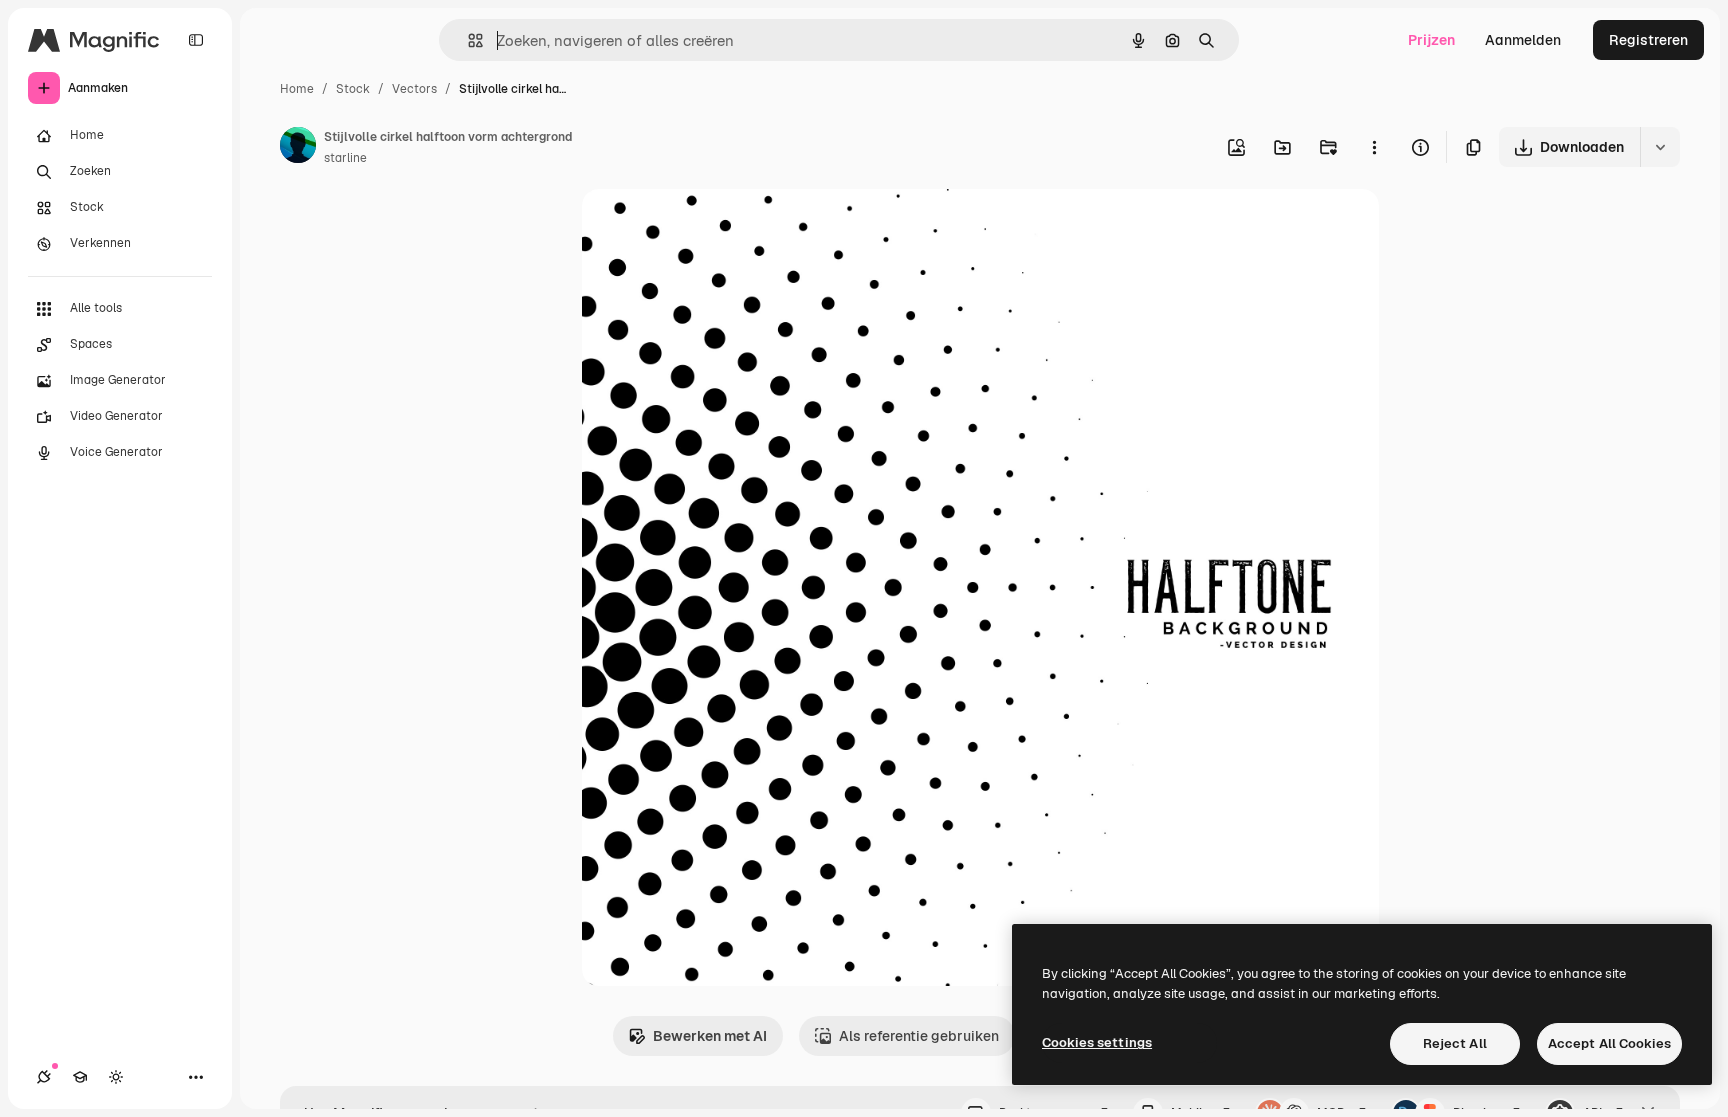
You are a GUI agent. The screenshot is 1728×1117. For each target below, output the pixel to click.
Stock (353, 89)
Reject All (1455, 1043)
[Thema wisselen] (116, 1077)
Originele (713, 227)
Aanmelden (1523, 40)
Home (297, 89)
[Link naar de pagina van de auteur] (298, 148)
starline (345, 158)
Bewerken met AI (710, 1036)
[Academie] (80, 1077)
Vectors (414, 89)
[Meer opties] (1374, 147)
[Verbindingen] (44, 1077)
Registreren (1648, 40)
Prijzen (1431, 40)
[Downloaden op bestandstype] (1660, 147)
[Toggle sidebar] (196, 40)
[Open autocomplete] (467, 40)
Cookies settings (1097, 1042)
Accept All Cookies (1609, 1043)
